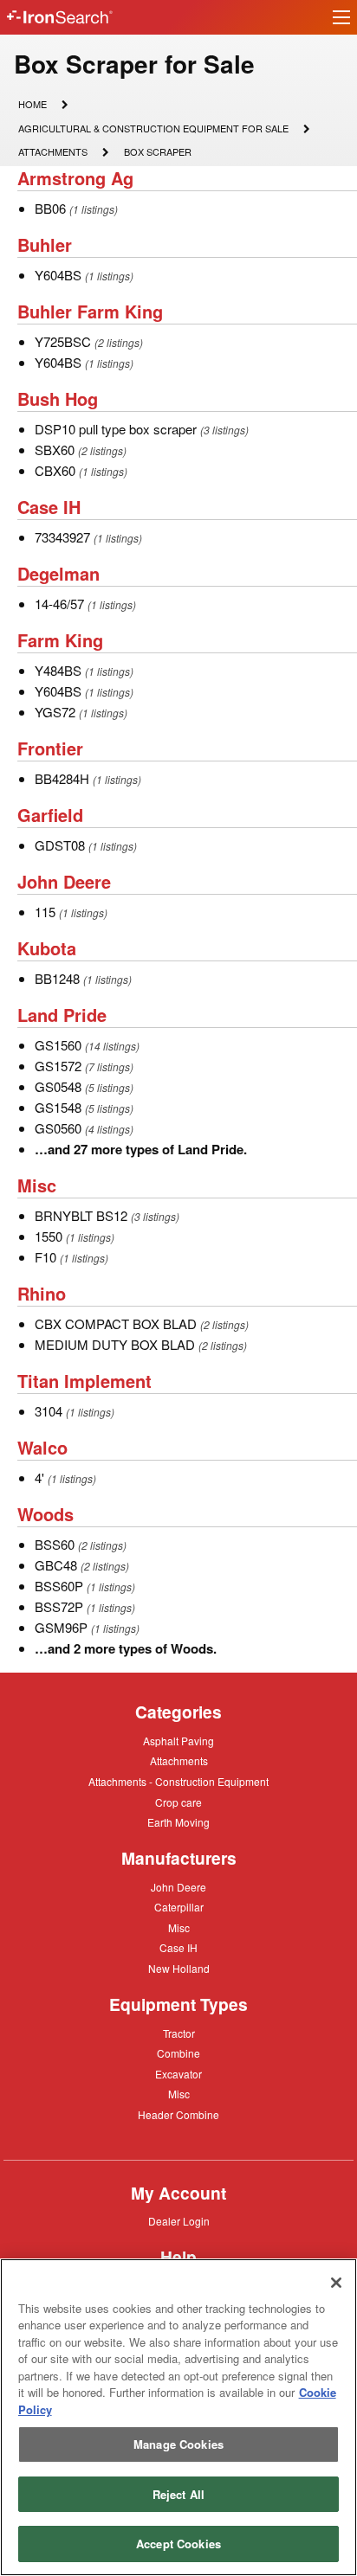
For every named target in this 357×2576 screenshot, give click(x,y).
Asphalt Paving (178, 1742)
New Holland (179, 1969)
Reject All (178, 2494)
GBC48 (56, 1565)
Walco (42, 1447)
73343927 (62, 537)
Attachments (52, 151)
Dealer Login (179, 2222)
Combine (178, 2052)
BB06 (50, 208)
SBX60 (55, 450)
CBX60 (55, 470)
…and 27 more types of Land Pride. (141, 1149)
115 (45, 912)
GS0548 (58, 1086)
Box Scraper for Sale (134, 64)
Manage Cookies (178, 2444)
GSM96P (61, 1627)
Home (32, 103)
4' (39, 1478)
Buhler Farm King (90, 311)
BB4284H (62, 778)
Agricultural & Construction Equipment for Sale (153, 130)
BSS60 (55, 1544)
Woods (45, 1514)
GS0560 (58, 1128)
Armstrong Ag (75, 178)
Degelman (58, 573)
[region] (178, 2417)
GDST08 (60, 845)
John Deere (64, 881)
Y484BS (58, 670)
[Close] (336, 2283)
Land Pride (62, 1015)
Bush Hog (58, 398)
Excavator (178, 2073)
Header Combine (178, 2116)
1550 (49, 1236)
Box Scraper (157, 153)
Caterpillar (179, 1906)
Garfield (50, 815)
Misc (37, 1185)
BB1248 (57, 978)
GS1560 (58, 1045)
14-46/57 (59, 604)
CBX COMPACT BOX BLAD (116, 1323)
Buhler (45, 244)
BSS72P (59, 1606)
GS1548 (58, 1107)
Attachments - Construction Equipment (178, 1783)
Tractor (179, 2033)
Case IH (49, 507)
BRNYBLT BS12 (81, 1215)
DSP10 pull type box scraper (116, 429)
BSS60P (59, 1586)
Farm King (60, 640)
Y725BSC (63, 341)
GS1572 (58, 1066)
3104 (49, 1411)
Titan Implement (84, 1381)
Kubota (47, 948)
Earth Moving (178, 1823)
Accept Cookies (178, 2544)
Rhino (42, 1293)
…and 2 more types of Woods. (126, 1648)
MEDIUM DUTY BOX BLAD (115, 1344)
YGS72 (55, 712)
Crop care (178, 1803)
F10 (45, 1257)
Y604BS (58, 275)
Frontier (50, 748)
